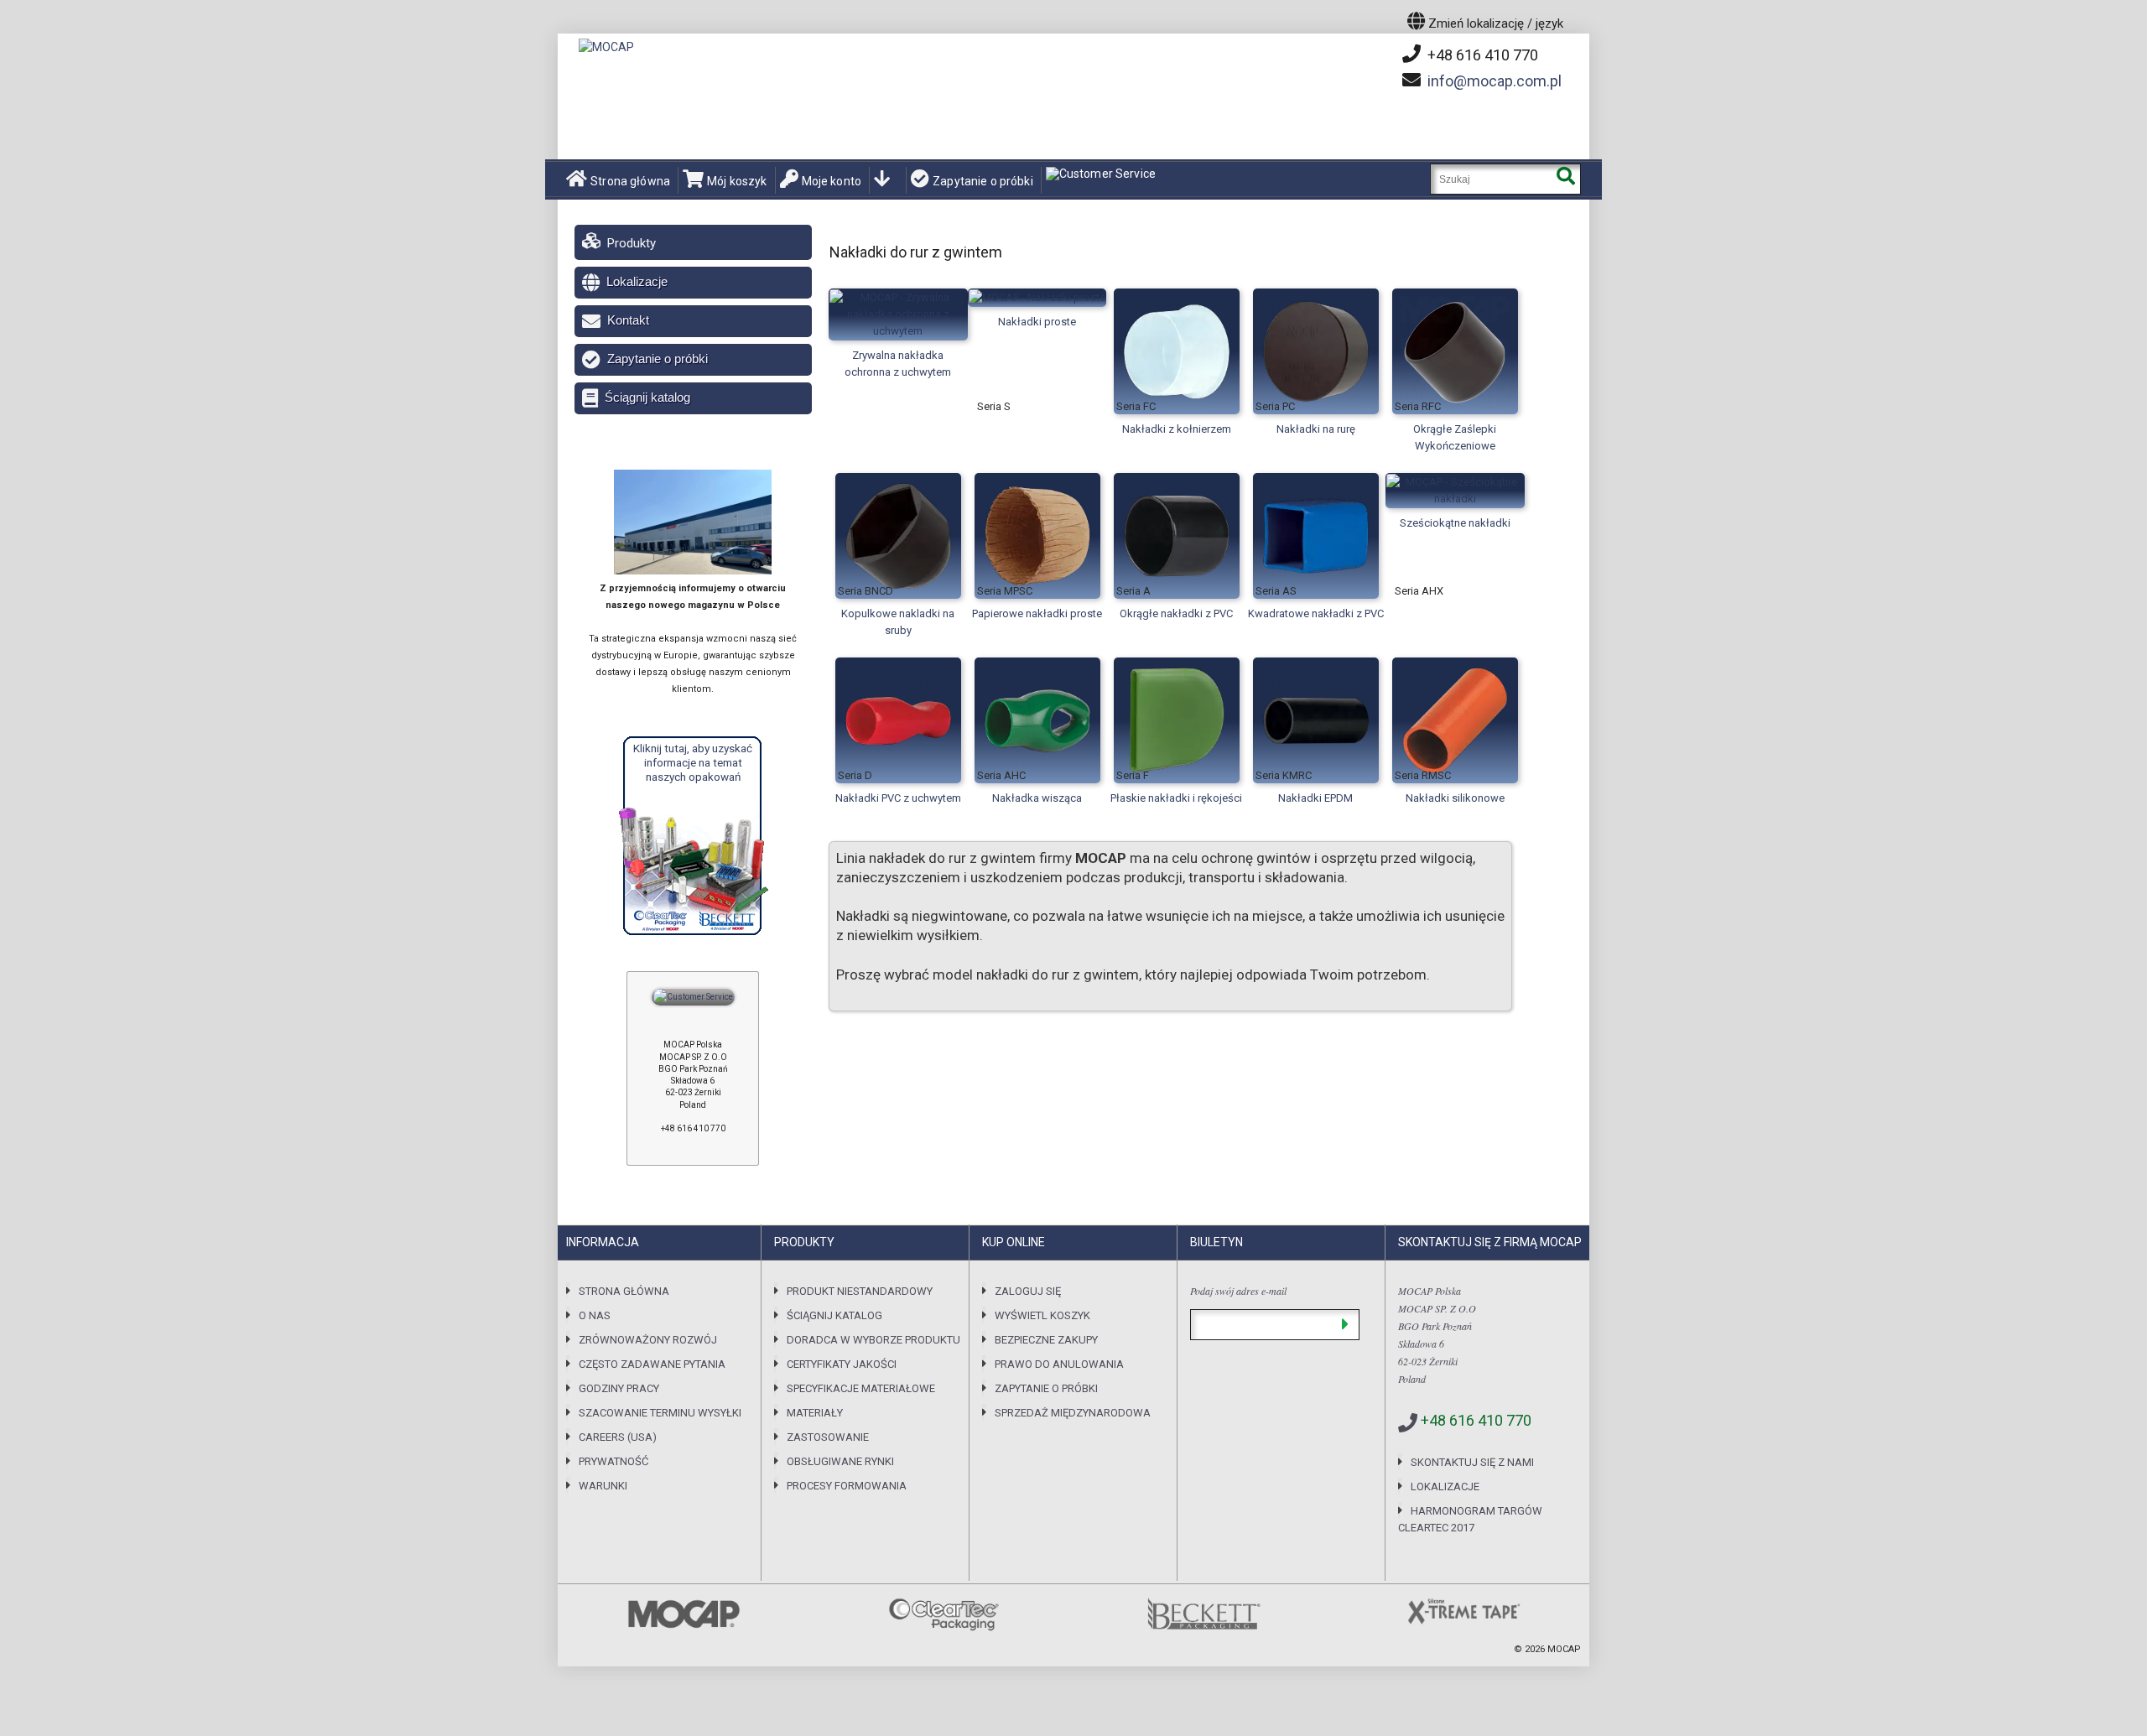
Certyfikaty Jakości (842, 1364)
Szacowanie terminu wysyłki (660, 1413)
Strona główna (630, 181)
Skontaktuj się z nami (1472, 1462)
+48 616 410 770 (1481, 55)
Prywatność (613, 1461)
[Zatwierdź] (1345, 1325)
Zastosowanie (828, 1437)
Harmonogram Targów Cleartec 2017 (1470, 1519)
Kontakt (628, 320)
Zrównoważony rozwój (648, 1340)
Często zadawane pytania (652, 1364)
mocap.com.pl (1495, 81)
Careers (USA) (618, 1437)
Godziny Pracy (619, 1388)
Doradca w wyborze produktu (873, 1340)
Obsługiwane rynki (840, 1461)
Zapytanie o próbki (983, 181)
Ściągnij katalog (647, 397)
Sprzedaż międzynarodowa (1073, 1413)
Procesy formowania (847, 1486)
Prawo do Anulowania (1059, 1364)
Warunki (603, 1486)
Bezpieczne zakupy (1046, 1340)
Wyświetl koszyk (1042, 1315)
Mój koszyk (737, 181)
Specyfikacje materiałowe (861, 1388)
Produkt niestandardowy (860, 1291)
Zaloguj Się (1028, 1291)
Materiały (815, 1413)
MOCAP (1564, 1649)
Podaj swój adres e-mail (1238, 1291)
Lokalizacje (637, 281)
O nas (595, 1315)
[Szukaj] (1565, 179)
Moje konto (832, 181)
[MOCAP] (606, 47)
